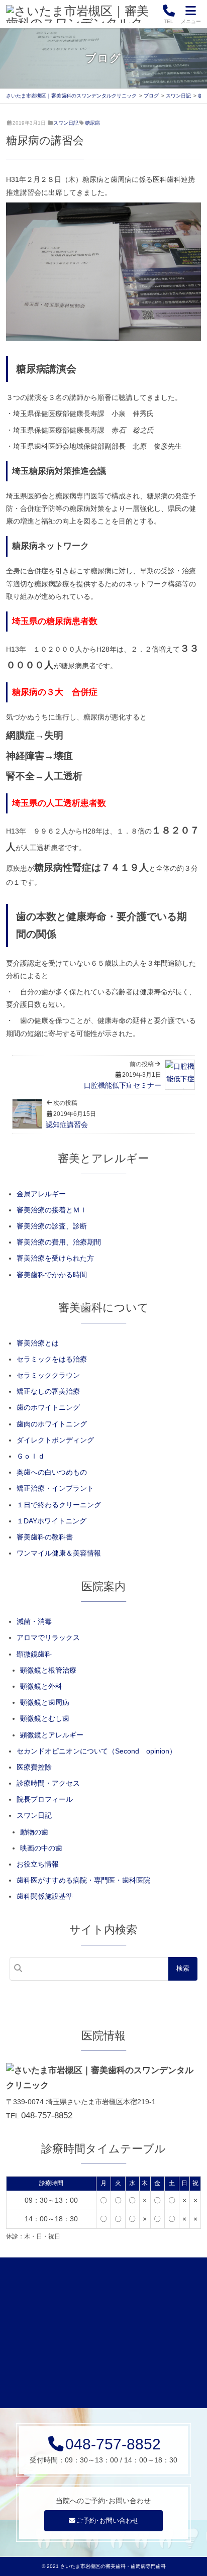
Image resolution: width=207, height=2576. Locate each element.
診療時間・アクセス (48, 1783)
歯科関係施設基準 (45, 1896)
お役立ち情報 (38, 1864)
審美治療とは (38, 1343)
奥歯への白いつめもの (52, 1472)
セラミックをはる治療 (52, 1359)
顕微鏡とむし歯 (45, 1718)
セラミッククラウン (48, 1375)
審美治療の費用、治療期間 (59, 1242)
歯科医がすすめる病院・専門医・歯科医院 (83, 1880)
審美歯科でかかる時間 (52, 1275)
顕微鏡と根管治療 (48, 1670)
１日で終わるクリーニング (59, 1505)
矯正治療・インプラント (55, 1488)
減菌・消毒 (34, 1621)
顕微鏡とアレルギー (52, 1735)
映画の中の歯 (41, 1848)
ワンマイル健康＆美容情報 (59, 1553)
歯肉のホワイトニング (52, 1424)
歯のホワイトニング (48, 1407)
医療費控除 (34, 1767)
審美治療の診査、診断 (52, 1226)
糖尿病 (92, 123)
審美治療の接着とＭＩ (52, 1210)
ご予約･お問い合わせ (108, 2521)
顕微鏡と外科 (41, 1686)
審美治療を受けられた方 (55, 1258)
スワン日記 (66, 123)
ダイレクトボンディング (55, 1440)
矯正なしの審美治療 (48, 1391)
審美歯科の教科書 (45, 1537)
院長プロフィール (45, 1799)
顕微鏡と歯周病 (45, 1702)
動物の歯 (34, 1832)
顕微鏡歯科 (34, 1654)
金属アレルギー (41, 1194)
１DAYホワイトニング (51, 1521)
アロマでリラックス (48, 1637)
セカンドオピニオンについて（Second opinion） (96, 1751)
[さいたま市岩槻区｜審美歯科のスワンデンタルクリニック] (81, 14)
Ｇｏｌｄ (31, 1456)
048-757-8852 (47, 2116)
